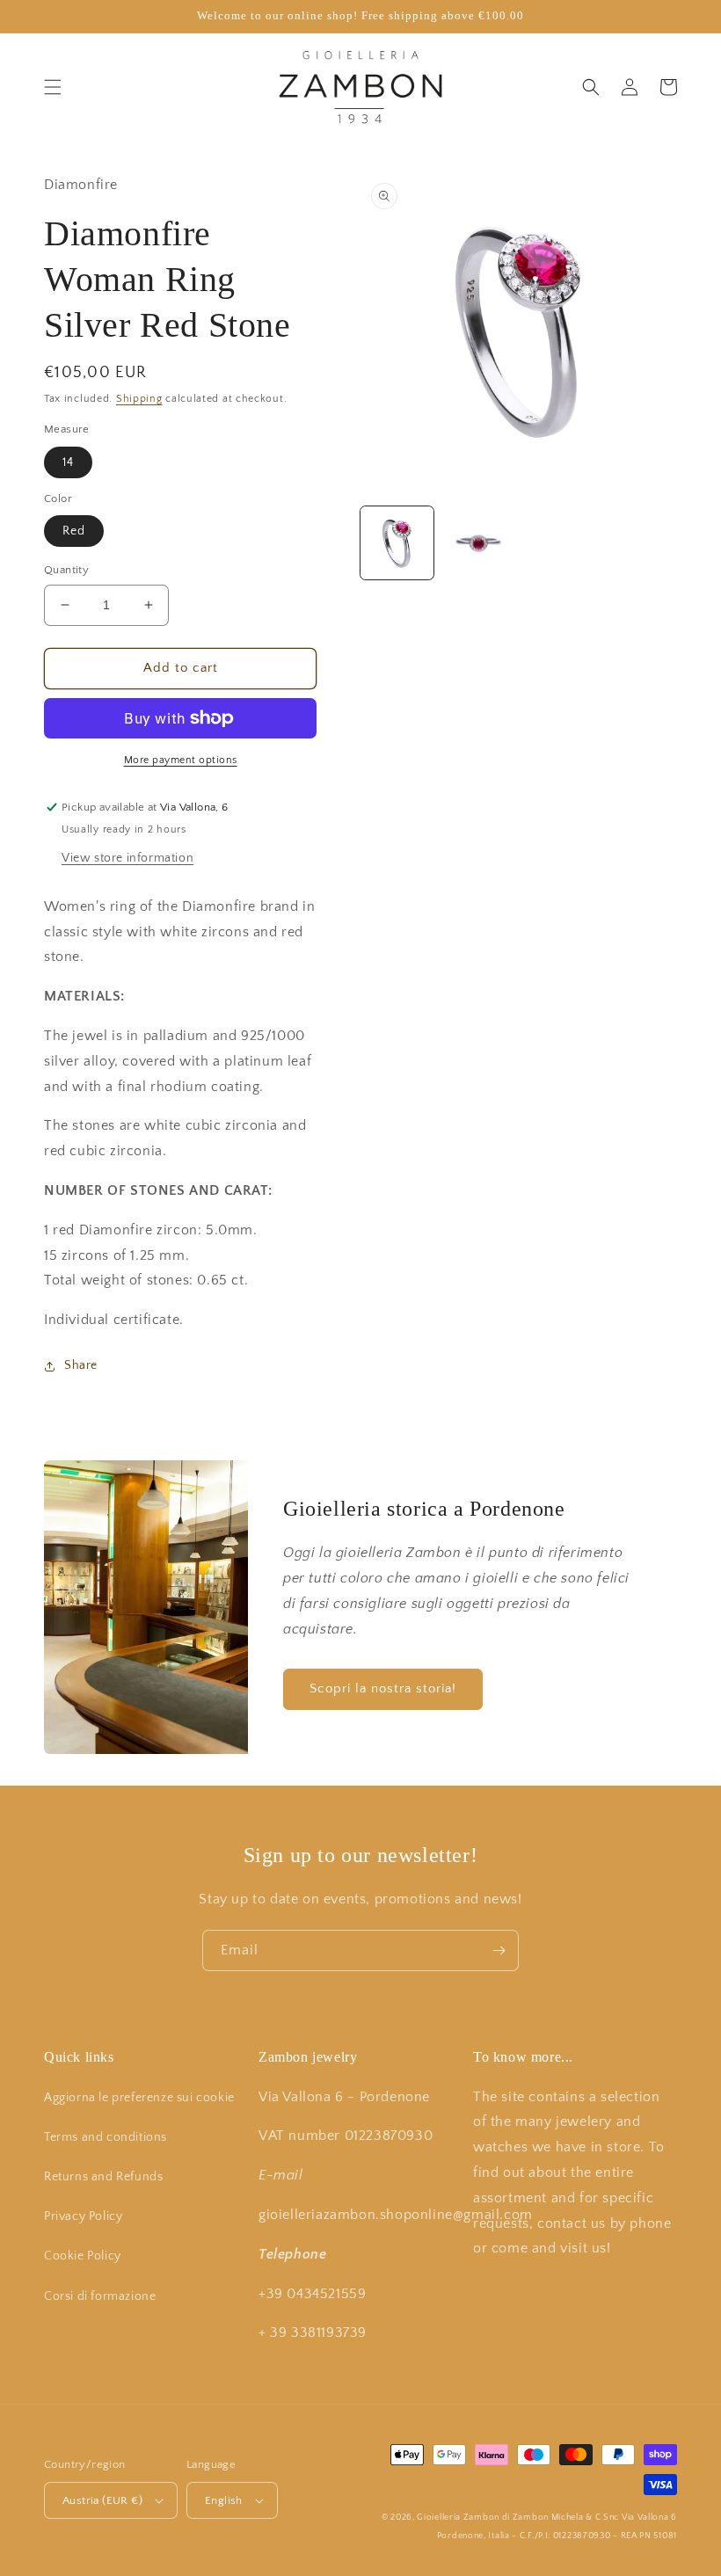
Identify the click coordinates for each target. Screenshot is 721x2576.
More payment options (181, 760)
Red (74, 531)
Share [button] (81, 1365)
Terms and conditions (106, 2137)
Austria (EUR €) (102, 2500)
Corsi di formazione (100, 2296)
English (224, 2500)
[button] (53, 87)
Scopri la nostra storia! (383, 1688)
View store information (127, 858)
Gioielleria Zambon (458, 2518)
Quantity (66, 570)
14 (68, 462)
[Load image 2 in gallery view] (479, 543)
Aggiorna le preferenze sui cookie (139, 2098)
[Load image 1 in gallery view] (397, 543)
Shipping (139, 399)
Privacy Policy (83, 2216)
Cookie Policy (83, 2256)
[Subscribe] (499, 1950)
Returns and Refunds (103, 2177)
